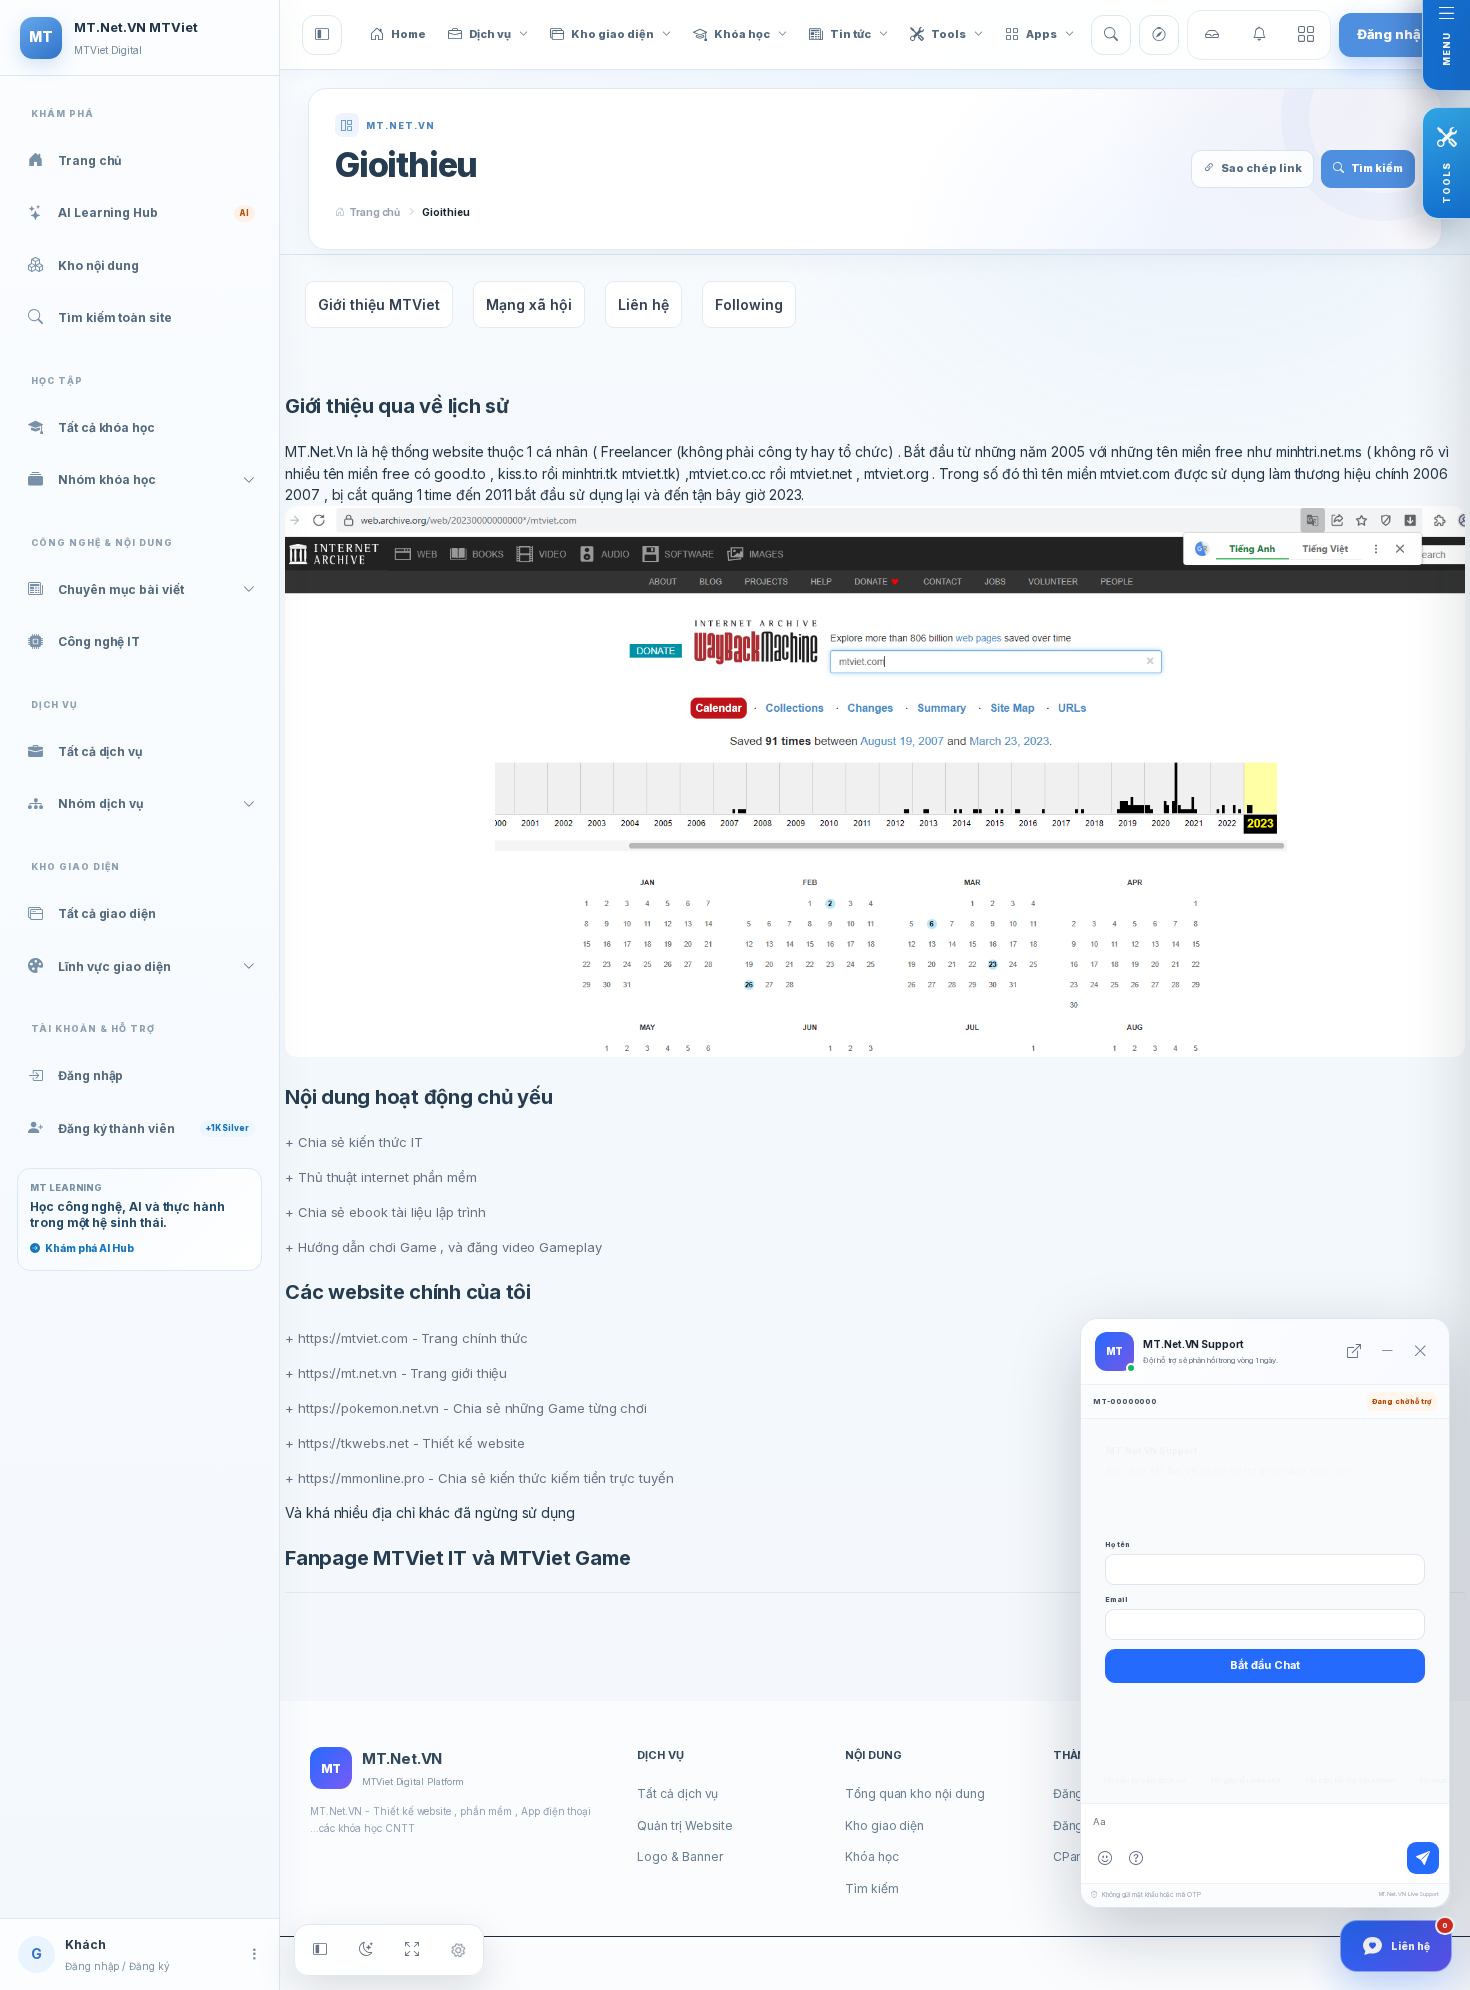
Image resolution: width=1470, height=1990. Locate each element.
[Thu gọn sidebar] (322, 35)
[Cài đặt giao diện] (458, 1950)
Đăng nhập (1393, 34)
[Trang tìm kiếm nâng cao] (1159, 35)
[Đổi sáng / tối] (366, 1950)
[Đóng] (1420, 1352)
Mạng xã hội (529, 304)
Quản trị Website (685, 1825)
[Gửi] (1423, 1858)
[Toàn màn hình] (412, 1950)
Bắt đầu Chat (1265, 1665)
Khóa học (871, 1856)
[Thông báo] (1259, 35)
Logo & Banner (679, 1856)
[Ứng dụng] (1306, 35)
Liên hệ (643, 304)
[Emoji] (1105, 1858)
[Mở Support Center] (1354, 1352)
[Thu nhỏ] (1387, 1352)
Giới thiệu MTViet (379, 304)
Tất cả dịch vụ (677, 1793)
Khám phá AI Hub (89, 1248)
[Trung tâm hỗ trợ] (1136, 1858)
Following (749, 304)
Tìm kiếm (871, 1888)
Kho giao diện (884, 1825)
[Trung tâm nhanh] (1212, 35)
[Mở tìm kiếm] (1111, 35)
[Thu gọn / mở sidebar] (320, 1950)
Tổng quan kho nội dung (914, 1793)
